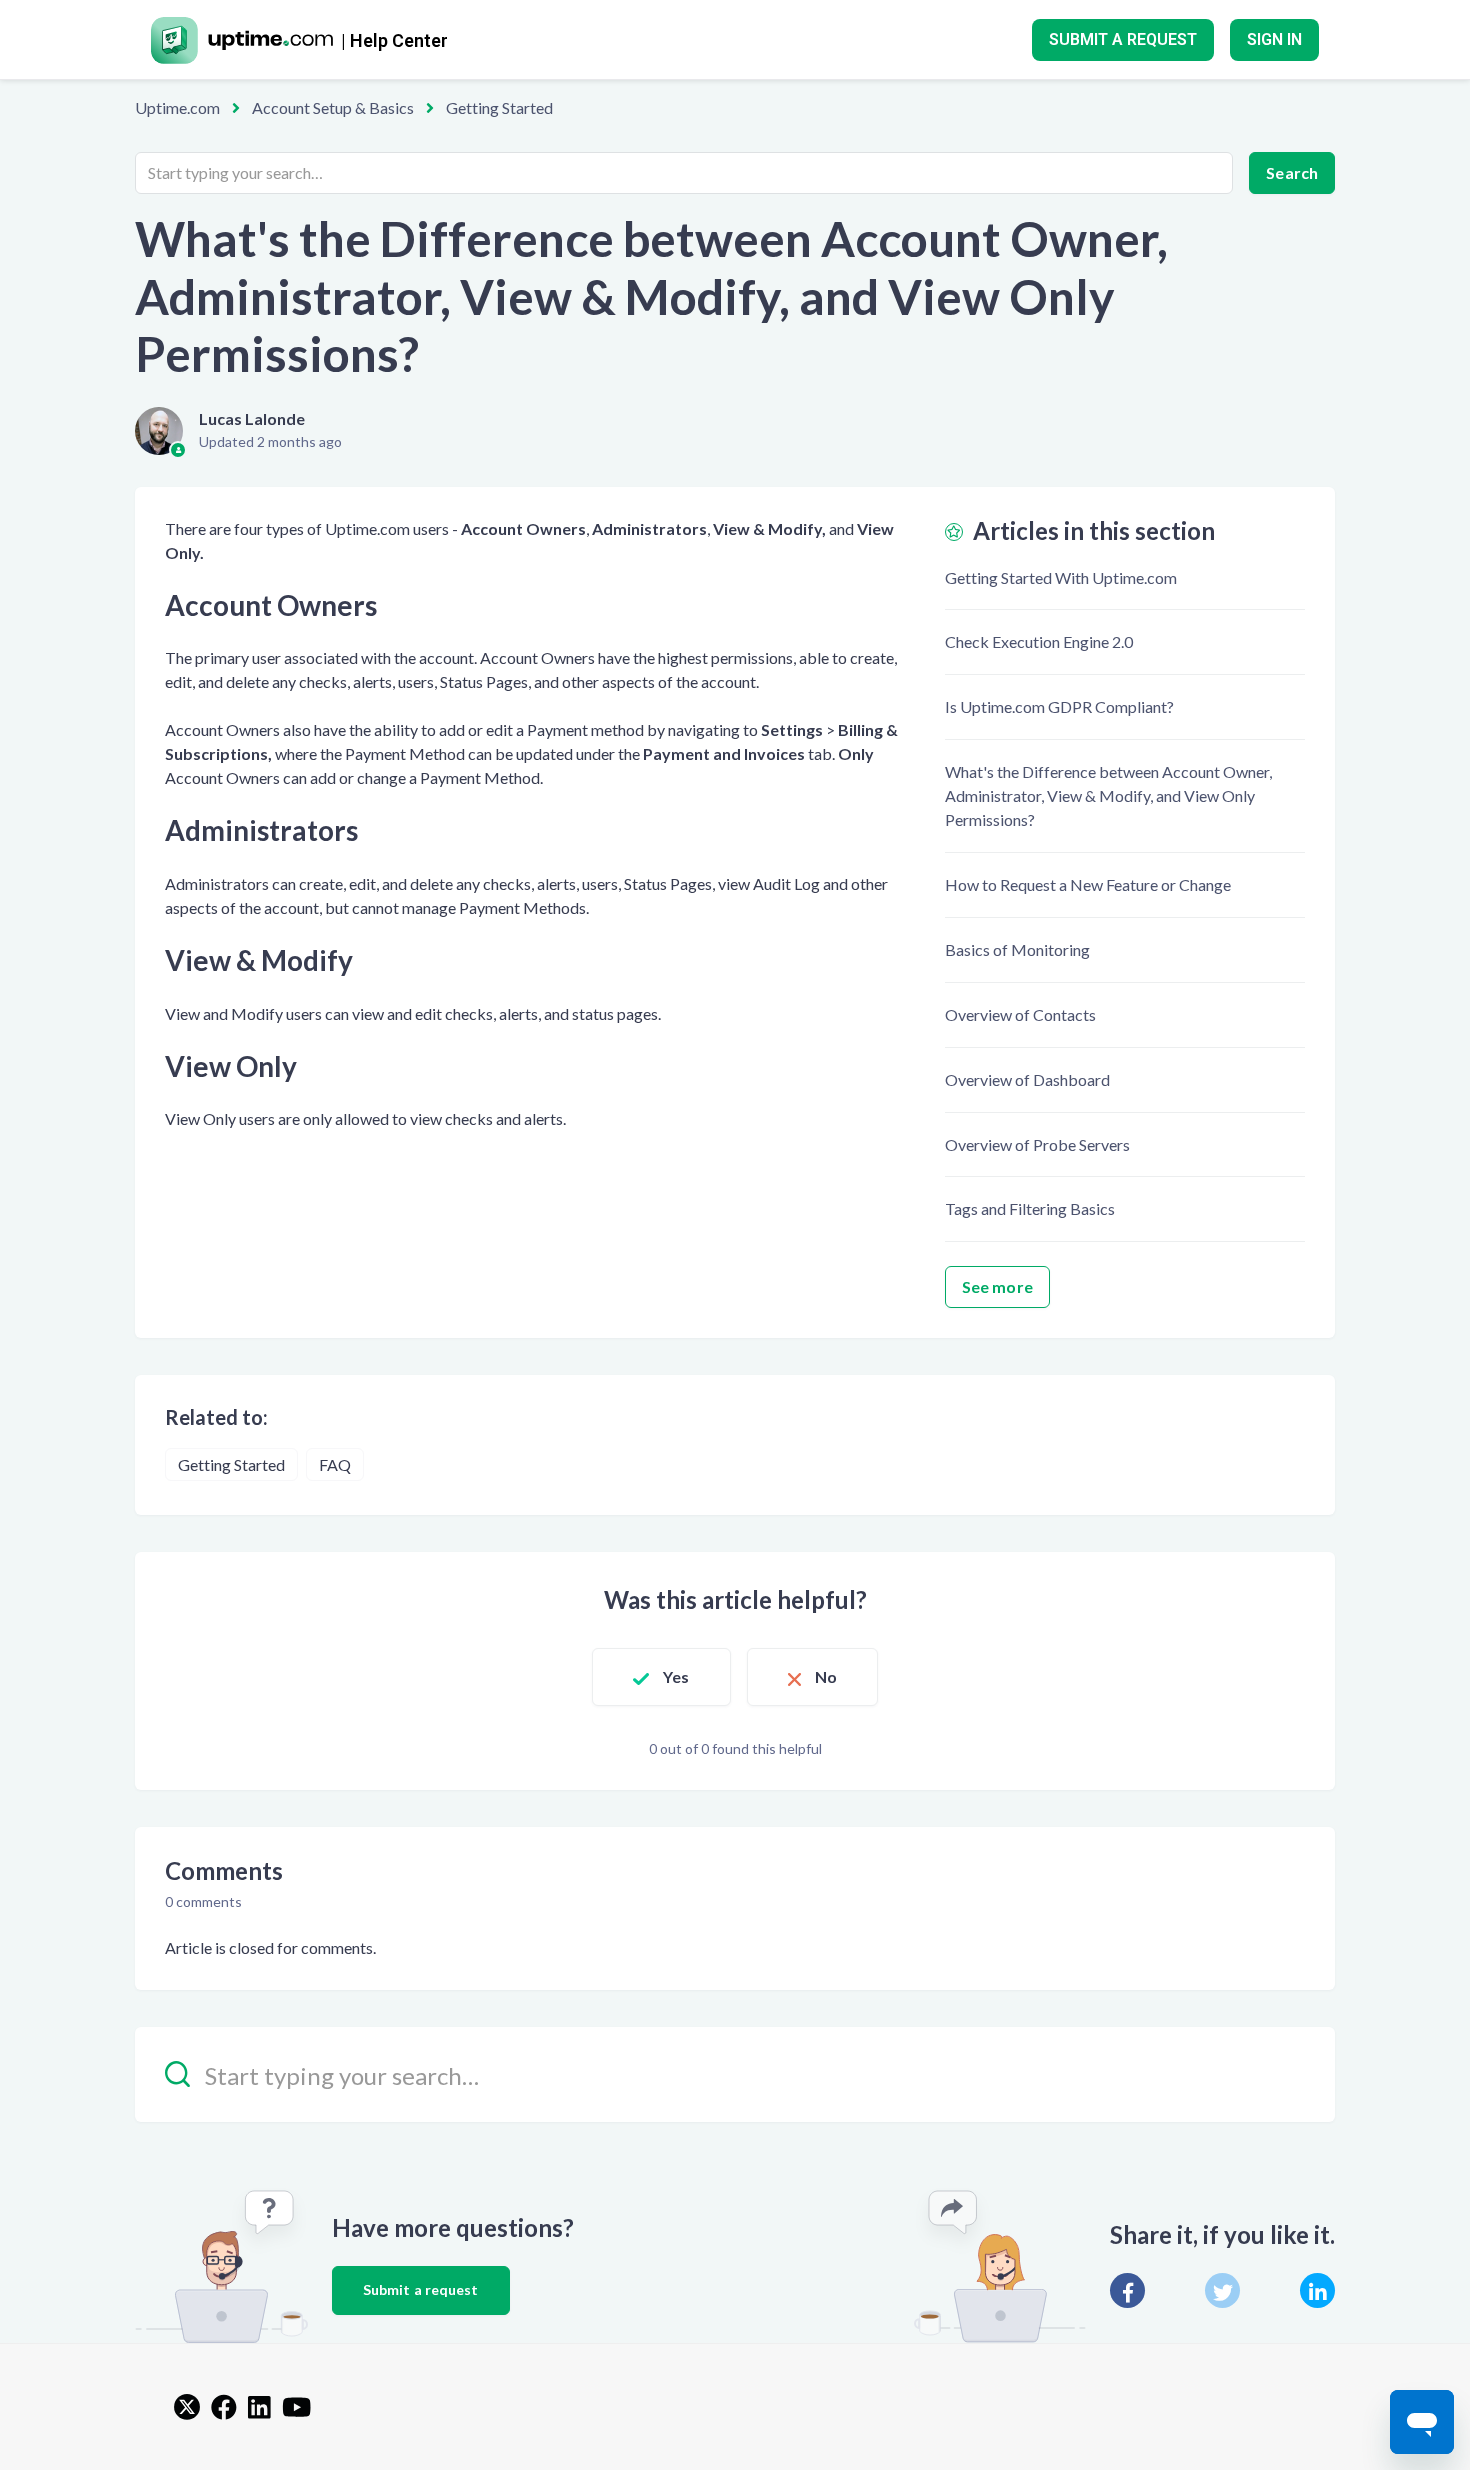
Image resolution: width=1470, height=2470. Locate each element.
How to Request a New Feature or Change (1088, 884)
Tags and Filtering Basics (1030, 1208)
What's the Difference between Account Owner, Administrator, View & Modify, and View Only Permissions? (1108, 795)
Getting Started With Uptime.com (1061, 577)
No (826, 1676)
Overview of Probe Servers (1037, 1144)
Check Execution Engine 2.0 (1039, 641)
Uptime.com (177, 107)
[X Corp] (1222, 2290)
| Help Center (394, 40)
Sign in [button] (1274, 39)
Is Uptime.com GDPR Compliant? (1059, 706)
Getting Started (499, 107)
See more (997, 1286)
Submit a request (1123, 39)
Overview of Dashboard (1027, 1079)
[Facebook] (1127, 2290)
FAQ (335, 1464)
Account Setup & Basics (333, 107)
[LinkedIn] (1317, 2290)
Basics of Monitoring (1017, 949)
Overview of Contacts (1020, 1014)
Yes (676, 1676)
